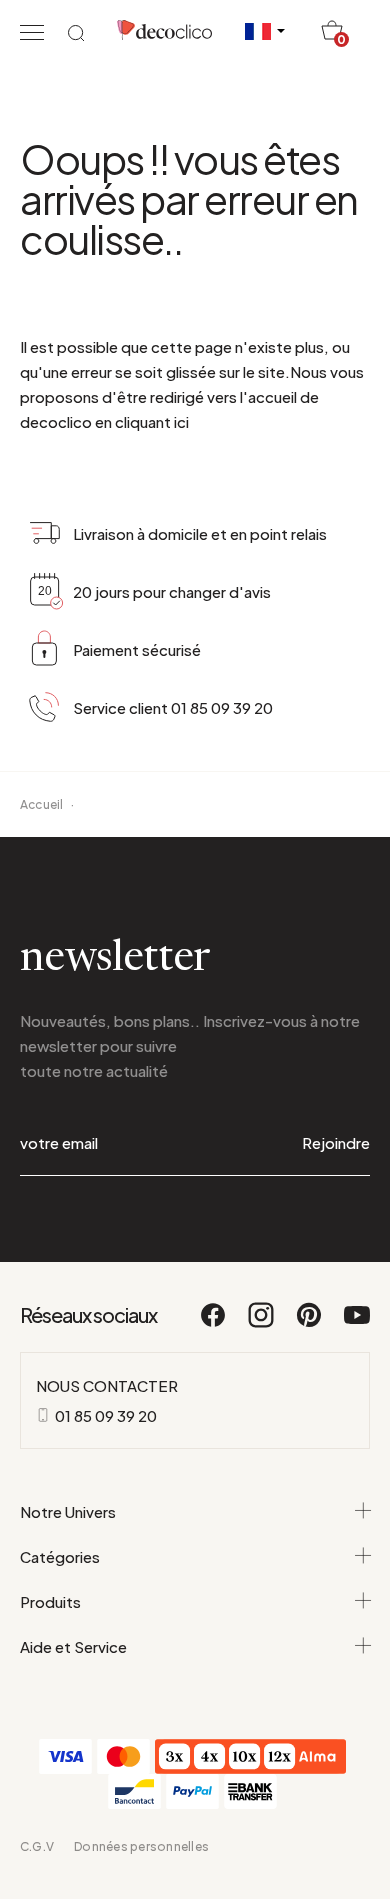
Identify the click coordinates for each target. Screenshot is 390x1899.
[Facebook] (214, 1324)
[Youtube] (357, 1324)
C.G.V (37, 1846)
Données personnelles (141, 1846)
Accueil (42, 804)
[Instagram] (262, 1324)
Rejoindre (336, 1142)
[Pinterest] (310, 1324)
